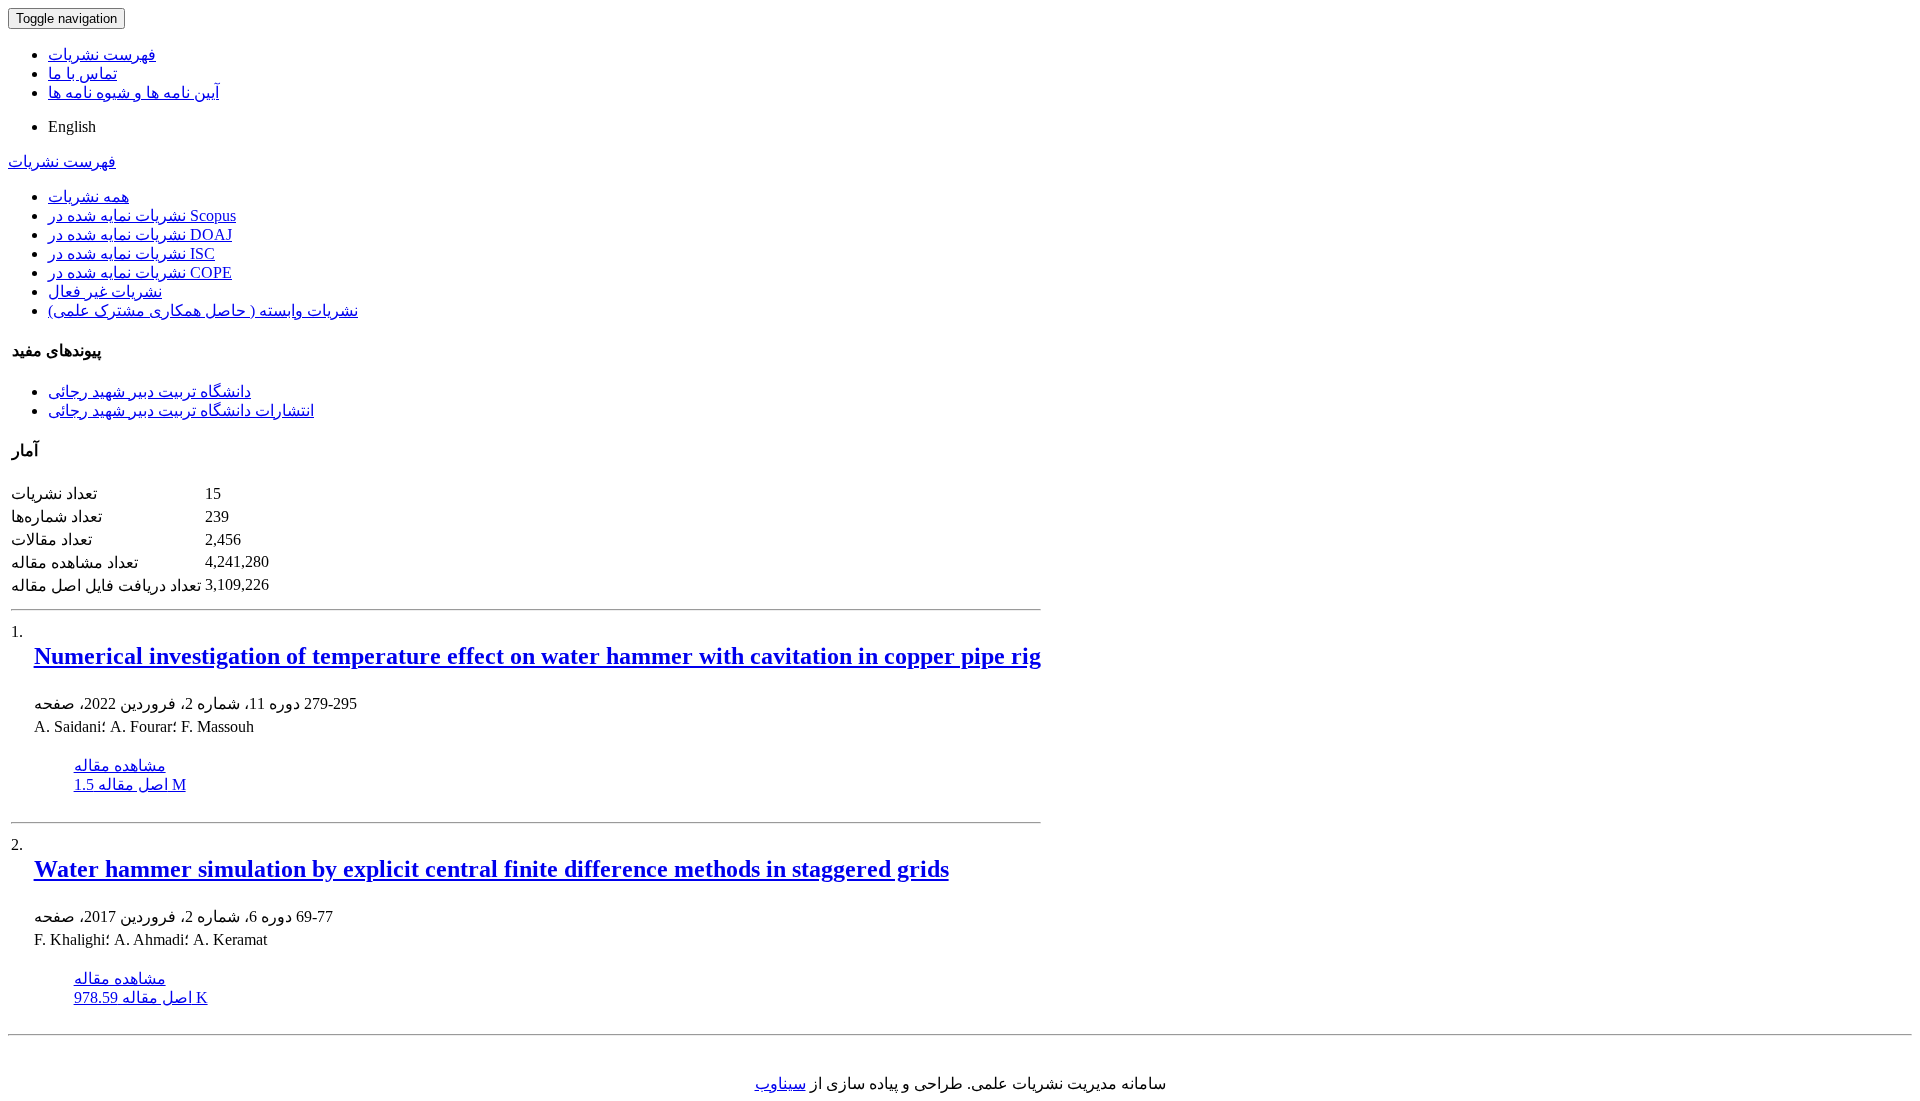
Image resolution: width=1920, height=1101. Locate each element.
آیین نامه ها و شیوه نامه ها (133, 92)
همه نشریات (88, 196)
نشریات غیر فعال (105, 291)
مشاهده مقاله (120, 765)
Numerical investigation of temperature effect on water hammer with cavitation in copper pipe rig (537, 656)
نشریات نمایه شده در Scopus (142, 215)
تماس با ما (82, 73)
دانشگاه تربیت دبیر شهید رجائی (149, 391)
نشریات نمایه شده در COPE (140, 272)
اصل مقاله (130, 784)
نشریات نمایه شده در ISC (131, 253)
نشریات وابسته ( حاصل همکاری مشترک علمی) (203, 310)
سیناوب (780, 1083)
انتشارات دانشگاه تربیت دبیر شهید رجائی (181, 410)
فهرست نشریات (102, 54)
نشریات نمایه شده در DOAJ (140, 234)
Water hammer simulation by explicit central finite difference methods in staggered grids (491, 869)
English (72, 126)
